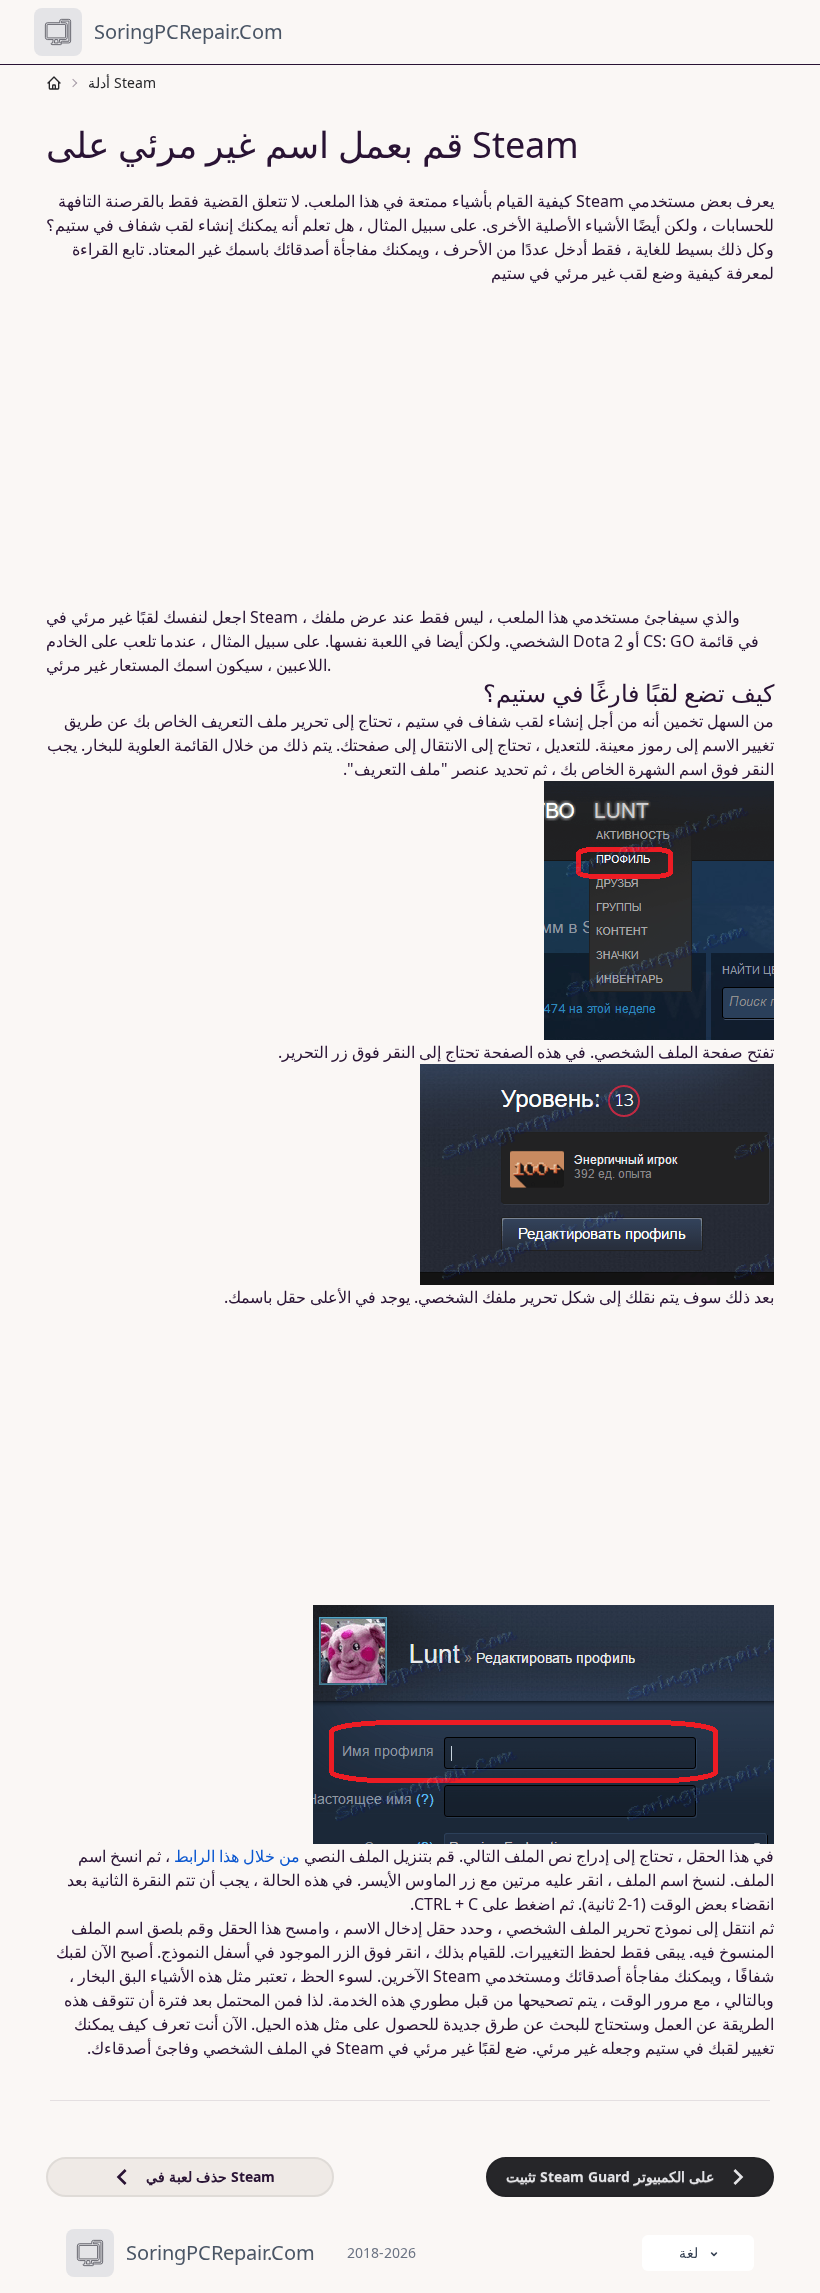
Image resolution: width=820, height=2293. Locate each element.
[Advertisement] (410, 433)
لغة (688, 2252)
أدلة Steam (122, 82)
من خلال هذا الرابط (237, 1856)
